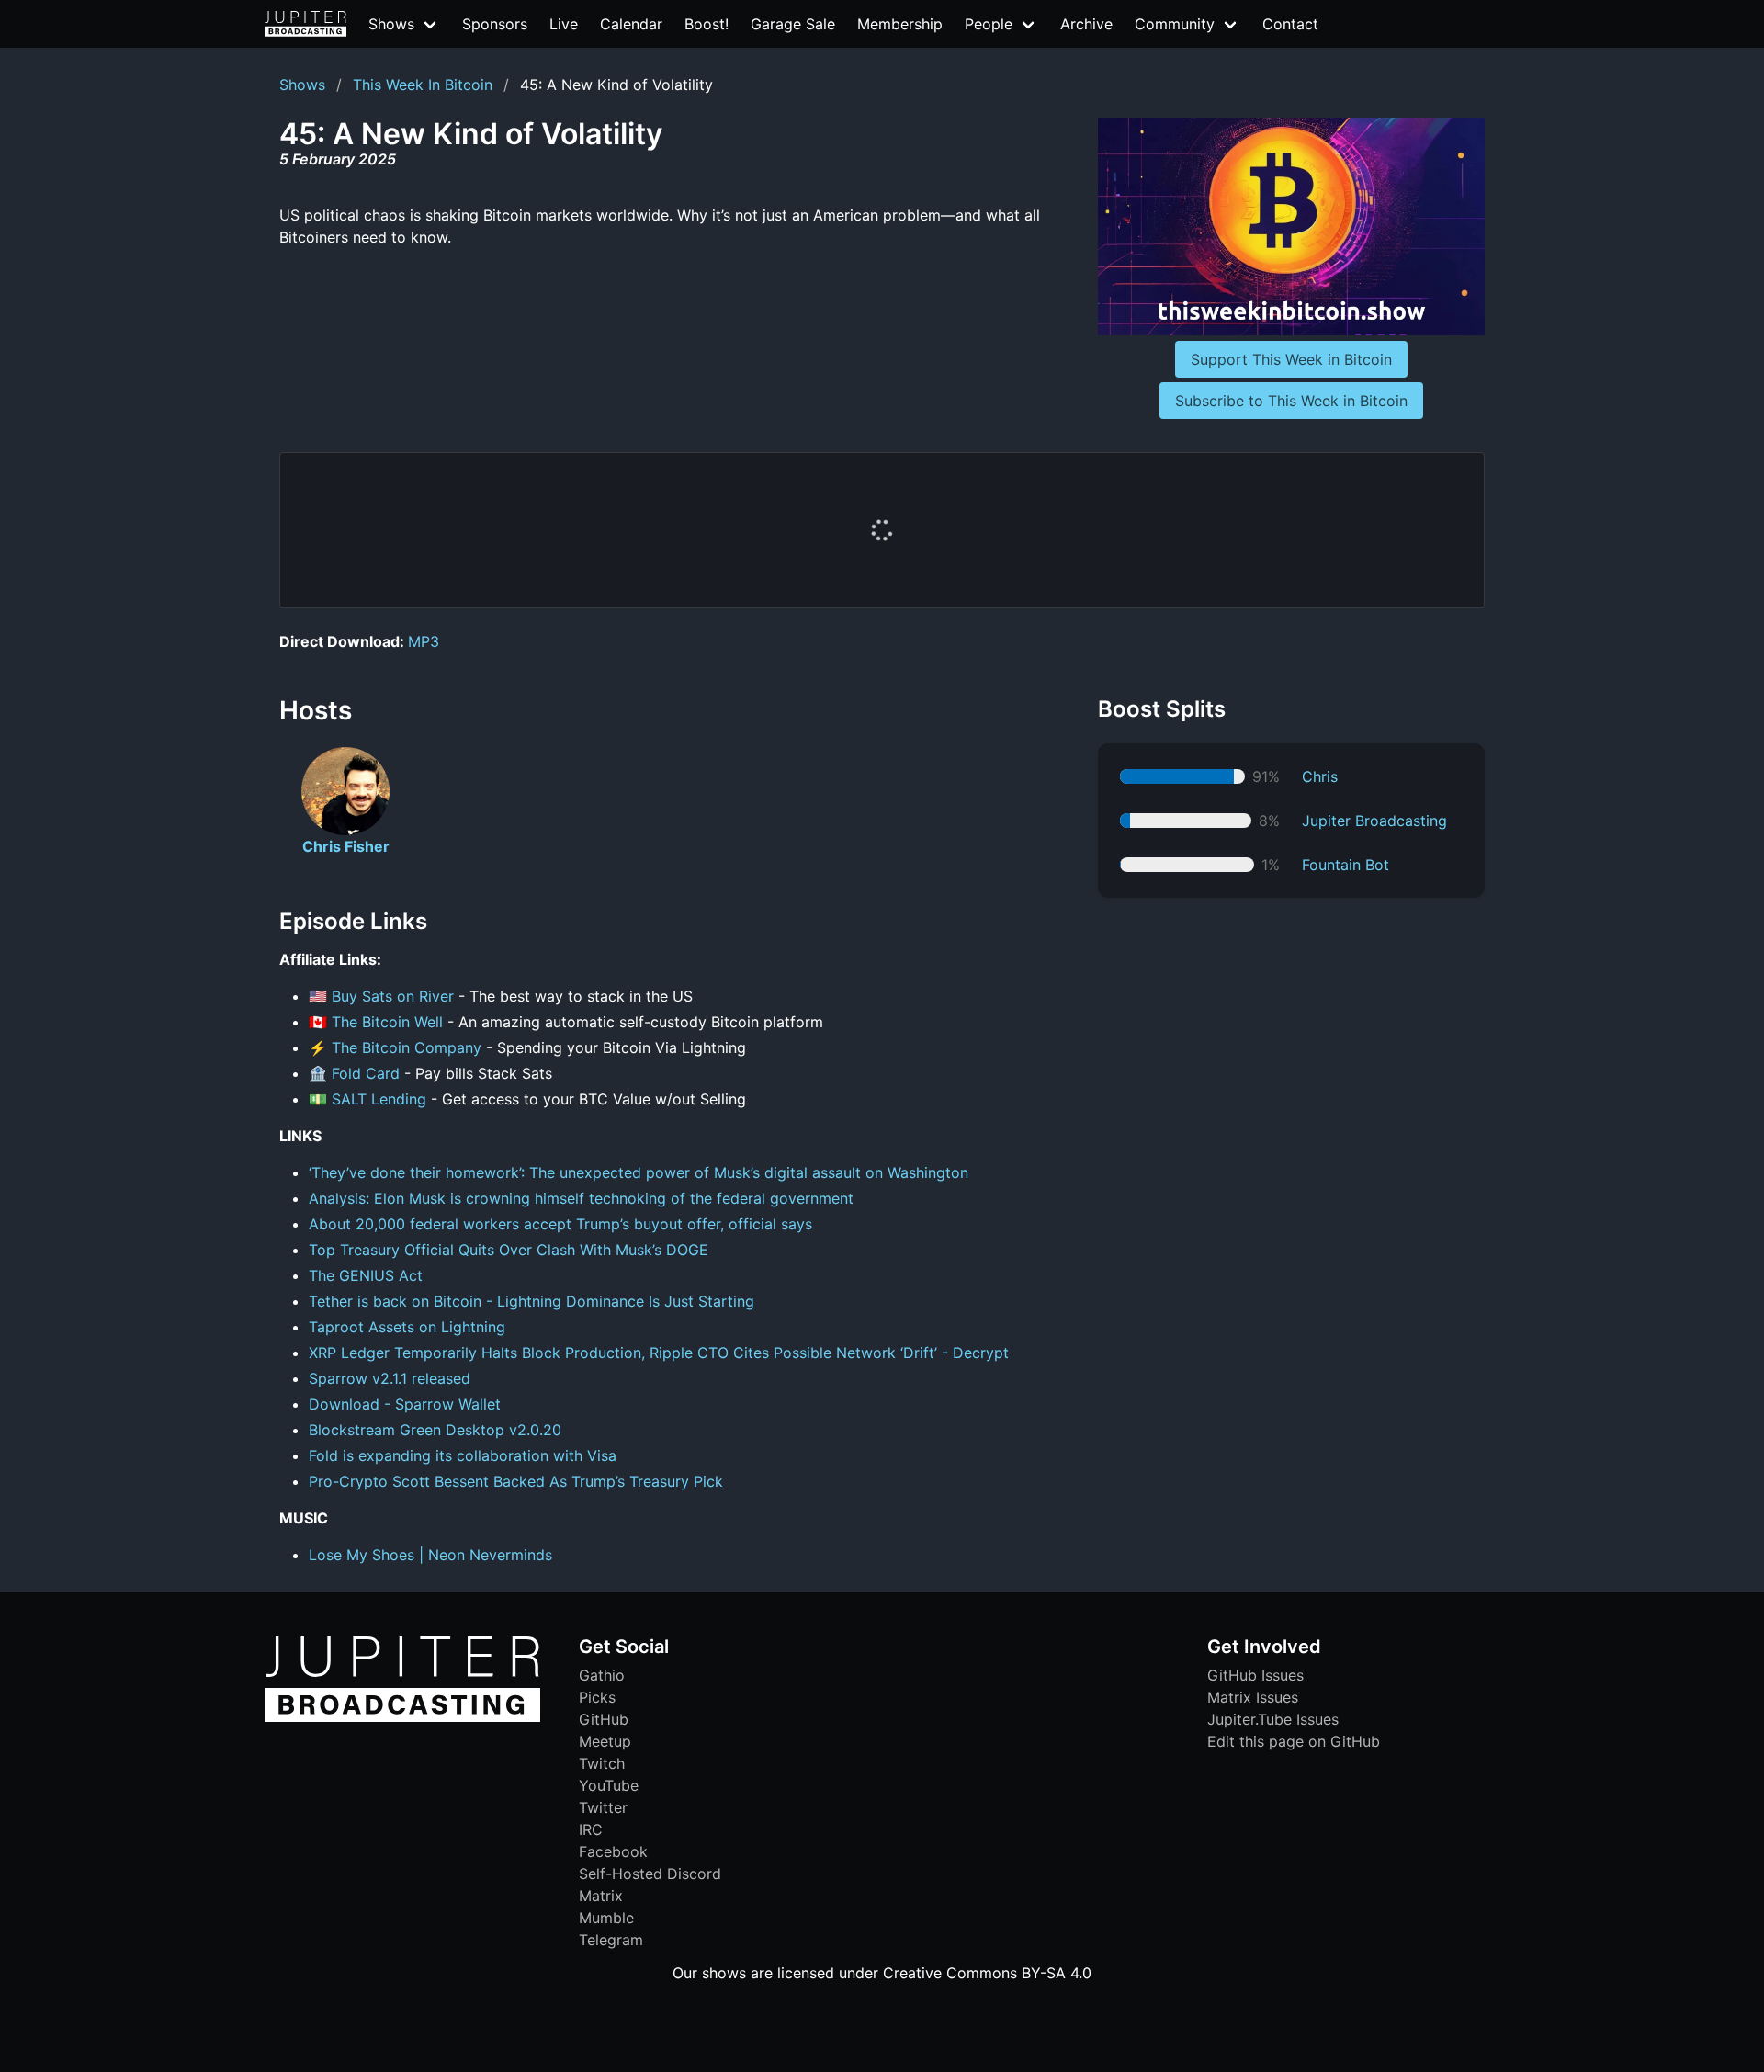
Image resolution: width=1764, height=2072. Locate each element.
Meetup (605, 1741)
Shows (302, 85)
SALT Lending (381, 1099)
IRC (591, 1829)
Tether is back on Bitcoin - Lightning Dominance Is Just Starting (531, 1301)
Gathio (602, 1675)
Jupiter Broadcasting (1374, 821)
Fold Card (366, 1073)
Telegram (611, 1940)
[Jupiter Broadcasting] (402, 1717)
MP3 (424, 641)
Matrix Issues (1253, 1697)
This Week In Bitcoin (423, 85)
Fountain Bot (1346, 865)
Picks (597, 1697)
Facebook (613, 1851)
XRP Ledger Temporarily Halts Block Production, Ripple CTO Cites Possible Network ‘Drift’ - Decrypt (659, 1353)
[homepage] (305, 24)
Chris (1320, 776)
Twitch (602, 1763)
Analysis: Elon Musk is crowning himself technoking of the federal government (581, 1198)
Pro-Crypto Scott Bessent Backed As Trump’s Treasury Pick (516, 1481)
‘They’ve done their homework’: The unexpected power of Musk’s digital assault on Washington (639, 1172)
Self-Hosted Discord (650, 1874)
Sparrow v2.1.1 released (390, 1378)
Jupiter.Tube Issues (1273, 1719)
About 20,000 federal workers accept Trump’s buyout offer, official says (560, 1224)
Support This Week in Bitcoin (1291, 359)
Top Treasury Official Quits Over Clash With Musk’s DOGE (509, 1250)
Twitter (603, 1807)
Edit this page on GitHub (1294, 1741)
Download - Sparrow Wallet (405, 1404)
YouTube (609, 1785)
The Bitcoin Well (387, 1022)
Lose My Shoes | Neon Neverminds (430, 1555)
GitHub (604, 1719)
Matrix (601, 1896)
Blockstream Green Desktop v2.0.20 (435, 1430)
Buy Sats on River (393, 996)
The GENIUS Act (366, 1275)
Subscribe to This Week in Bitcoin (1291, 401)
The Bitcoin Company (407, 1047)
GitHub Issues (1255, 1675)
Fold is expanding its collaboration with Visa (463, 1455)
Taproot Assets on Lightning (407, 1327)
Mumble (606, 1918)
